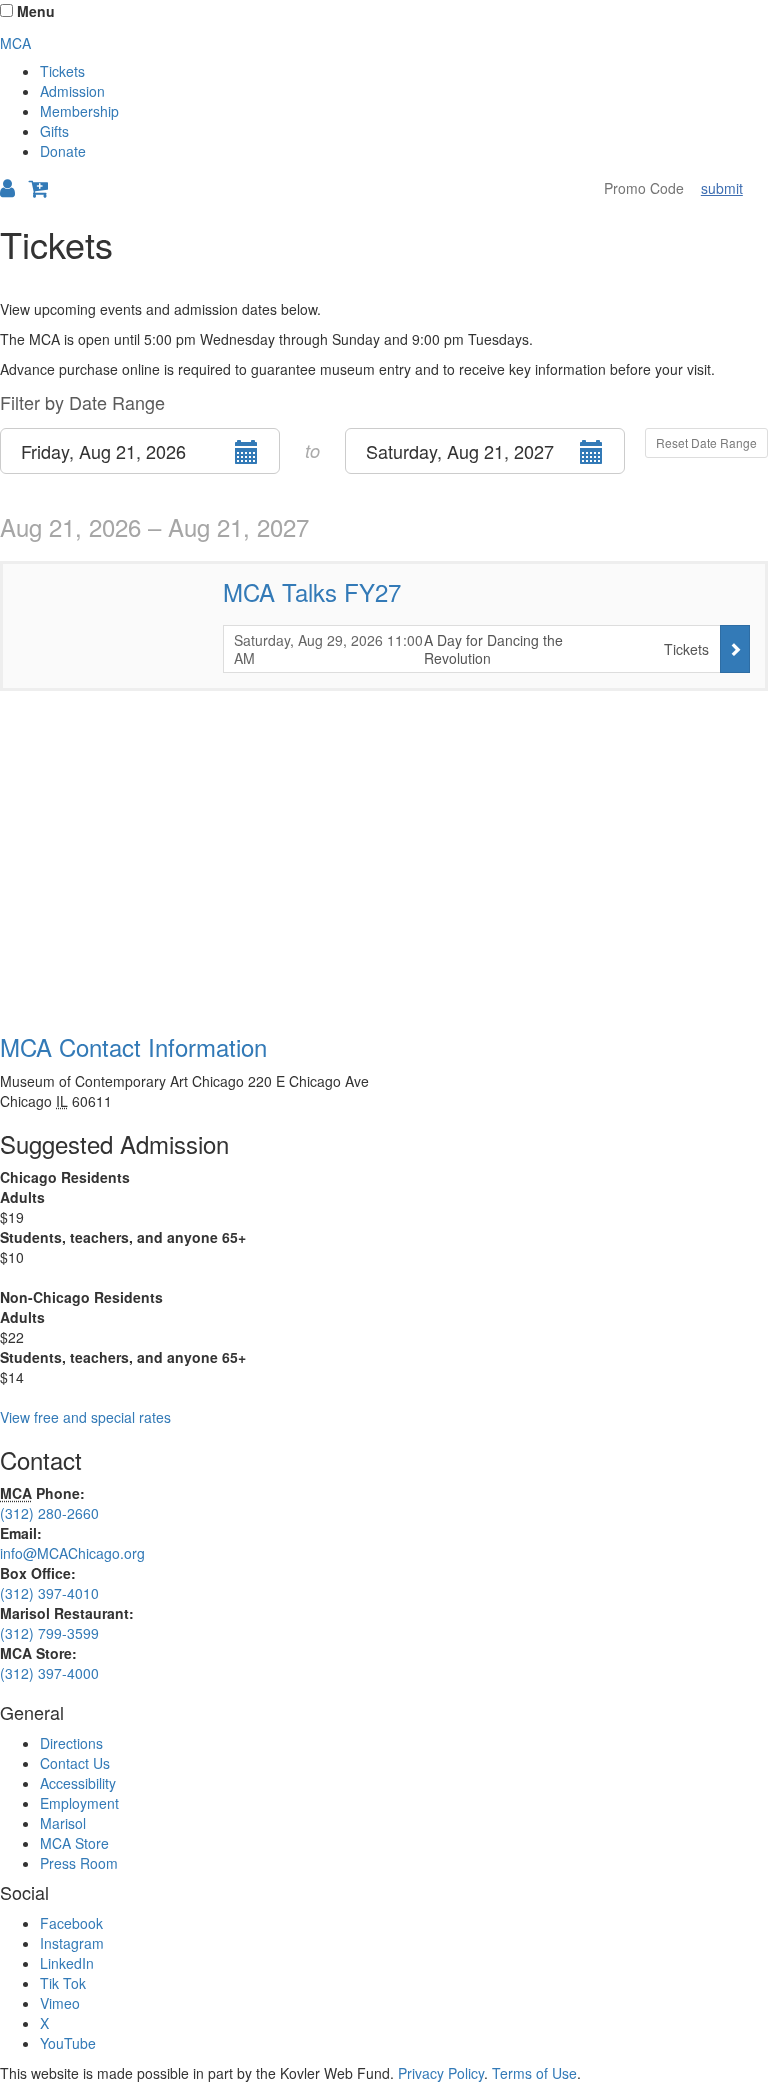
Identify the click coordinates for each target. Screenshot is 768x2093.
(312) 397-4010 (49, 1593)
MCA (15, 43)
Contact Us (75, 1763)
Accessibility (78, 1783)
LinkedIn (67, 1963)
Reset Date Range (706, 442)
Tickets (62, 71)
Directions (71, 1743)
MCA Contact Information (133, 1046)
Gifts (54, 131)
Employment (79, 1803)
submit (722, 188)
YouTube (68, 2043)
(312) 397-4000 (49, 1673)
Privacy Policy (441, 2073)
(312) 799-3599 (49, 1633)
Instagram (72, 1943)
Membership (79, 111)
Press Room (79, 1863)
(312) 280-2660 (49, 1513)
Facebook (71, 1923)
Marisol (63, 1823)
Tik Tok (63, 1983)
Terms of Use (534, 2073)
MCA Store (74, 1843)
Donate (63, 151)
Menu (36, 11)
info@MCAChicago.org (72, 1553)
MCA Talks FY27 (312, 591)
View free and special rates (85, 1417)
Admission (72, 91)
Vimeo (60, 2003)
